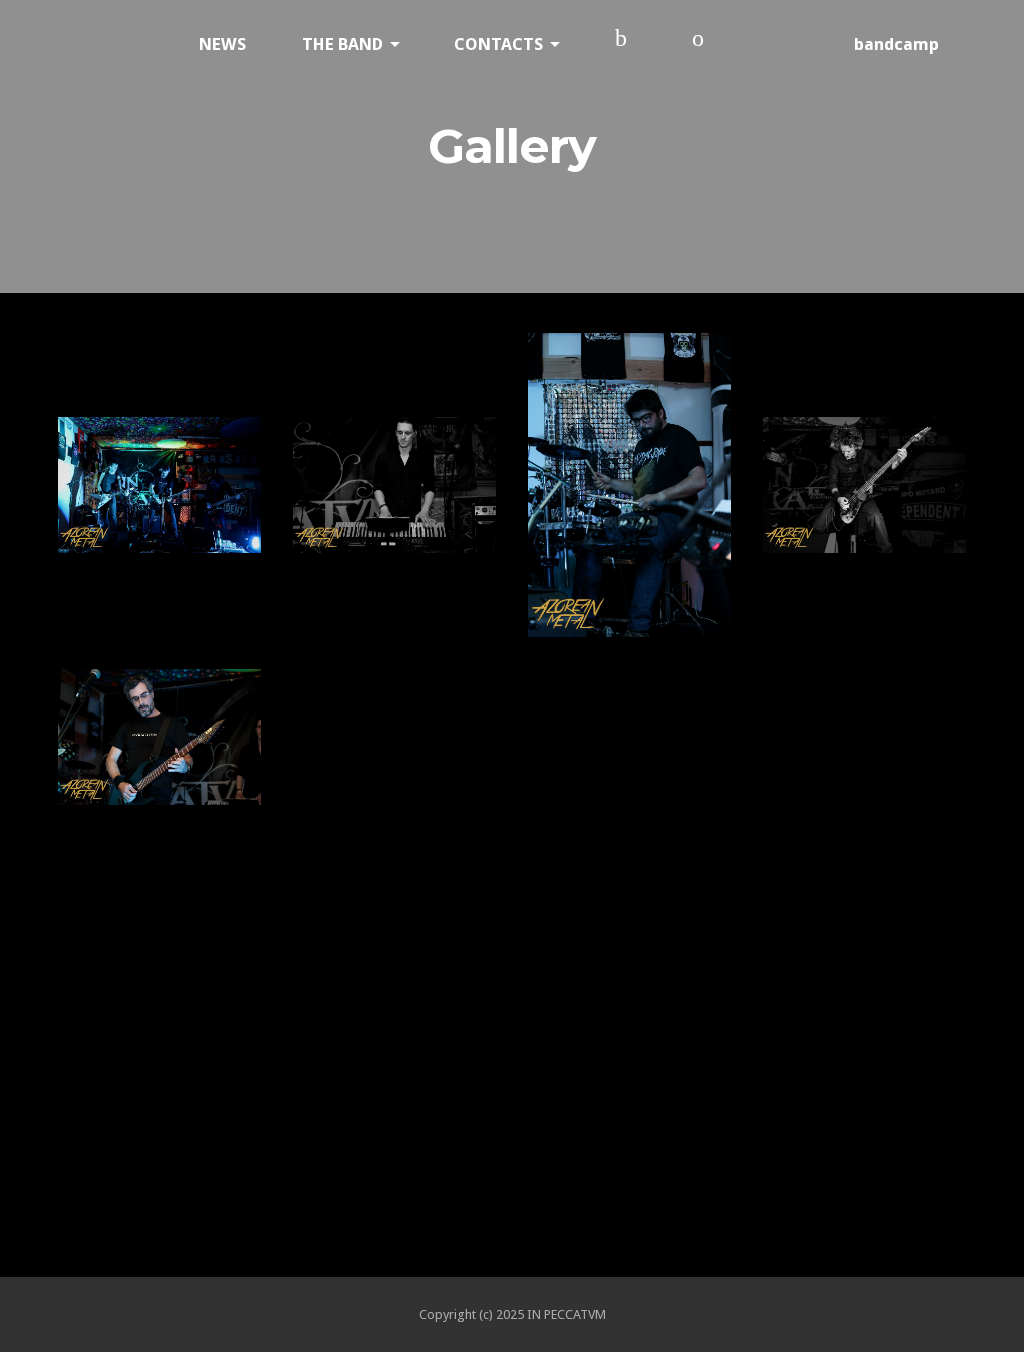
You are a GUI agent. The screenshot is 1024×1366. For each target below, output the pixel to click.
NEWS (222, 44)
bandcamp (896, 44)
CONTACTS (498, 44)
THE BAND (342, 44)
